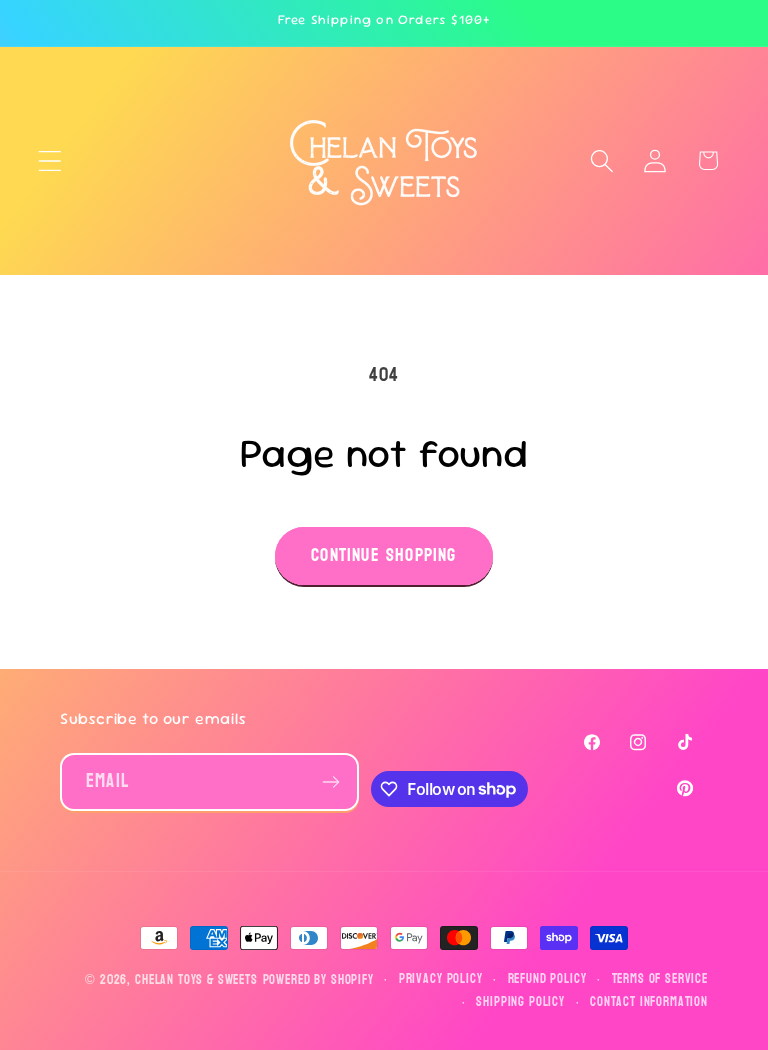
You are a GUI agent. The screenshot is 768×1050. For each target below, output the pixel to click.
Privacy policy (441, 979)
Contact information (649, 1002)
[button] (50, 160)
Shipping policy (520, 1002)
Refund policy (547, 979)
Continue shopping (383, 555)
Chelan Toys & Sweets (196, 980)
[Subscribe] (330, 782)
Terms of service (660, 979)
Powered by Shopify (318, 980)
